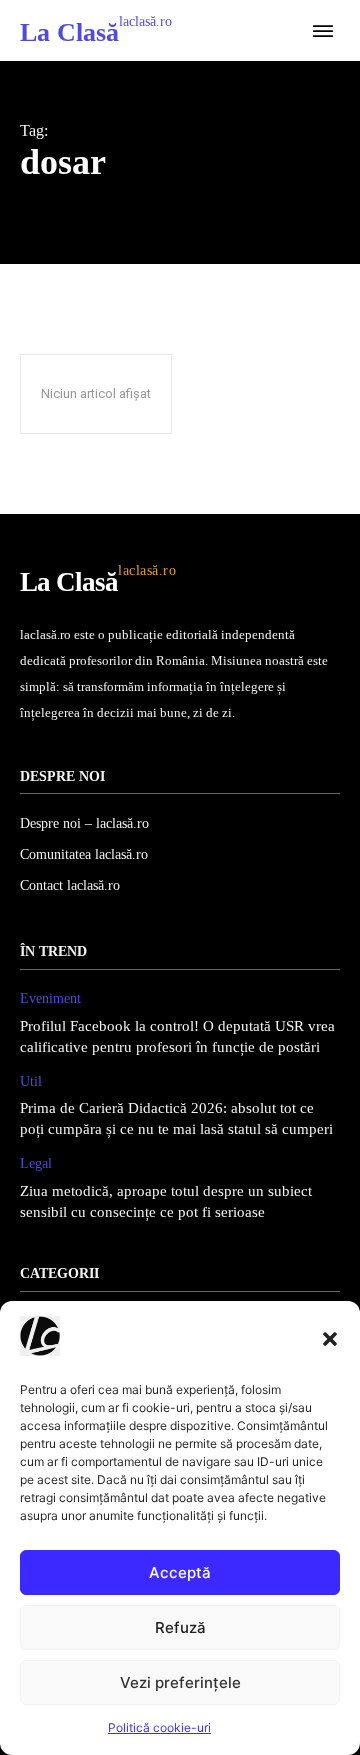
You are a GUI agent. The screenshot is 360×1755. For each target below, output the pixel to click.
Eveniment (50, 998)
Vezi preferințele (180, 1682)
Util (31, 1081)
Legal (36, 1163)
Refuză (180, 1627)
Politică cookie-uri (159, 1727)
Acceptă (180, 1572)
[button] (330, 1339)
